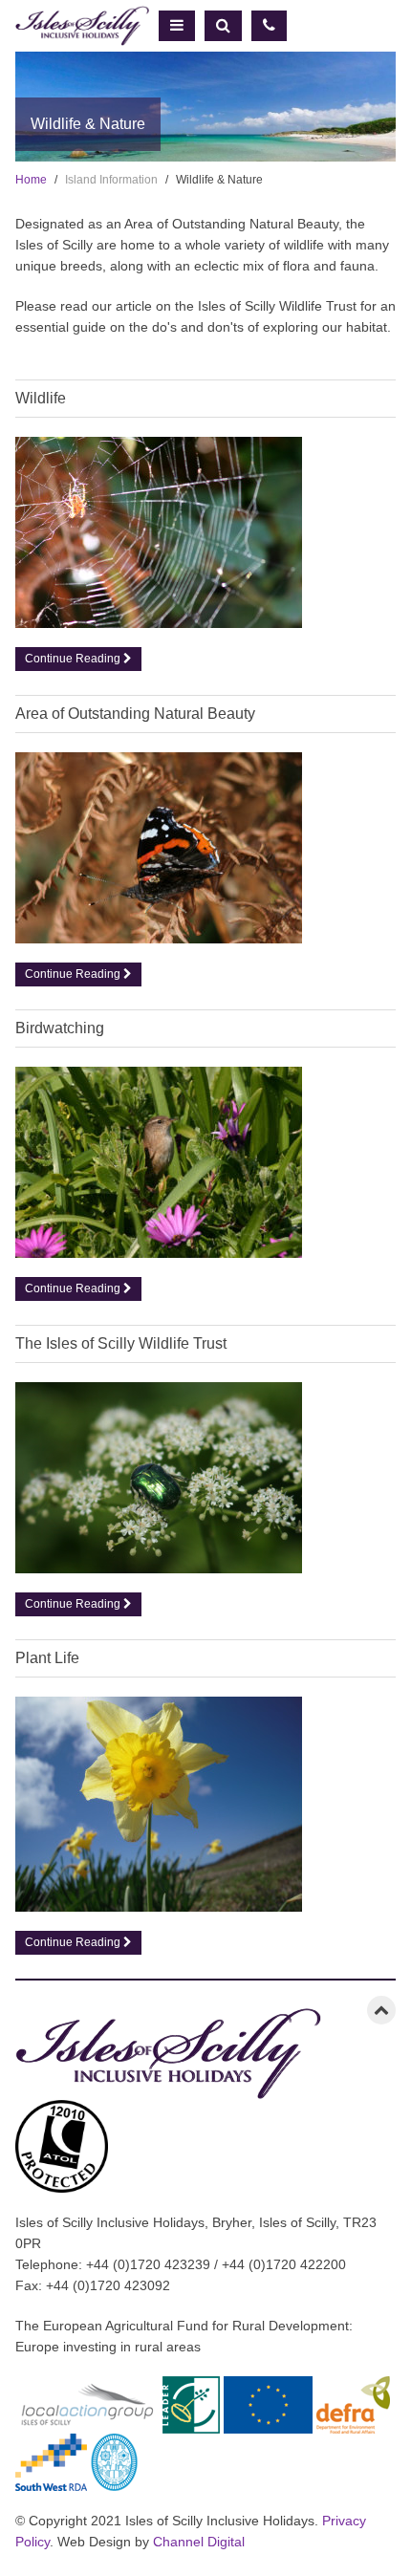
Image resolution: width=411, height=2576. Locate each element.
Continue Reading (74, 659)
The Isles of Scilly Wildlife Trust (121, 1343)
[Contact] (269, 26)
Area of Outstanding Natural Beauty (135, 714)
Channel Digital (199, 2542)
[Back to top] (381, 2010)
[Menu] (177, 26)
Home (31, 180)
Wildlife (41, 398)
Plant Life (47, 1658)
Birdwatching (60, 1028)
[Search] (223, 26)
